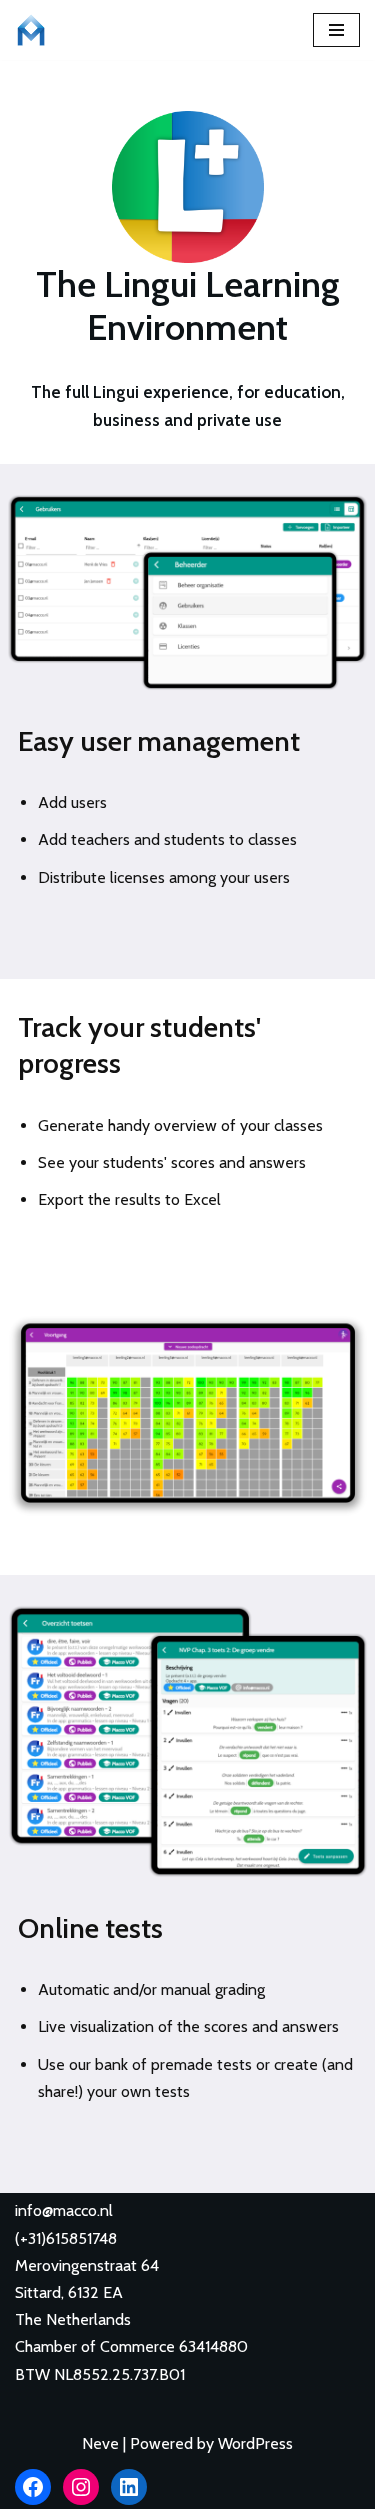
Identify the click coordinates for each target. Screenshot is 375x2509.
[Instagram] (81, 2487)
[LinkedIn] (129, 2487)
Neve (100, 2443)
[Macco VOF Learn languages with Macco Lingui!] (36, 30)
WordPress (255, 2443)
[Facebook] (33, 2487)
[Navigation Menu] (336, 30)
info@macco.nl (64, 2210)
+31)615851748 (68, 2238)
